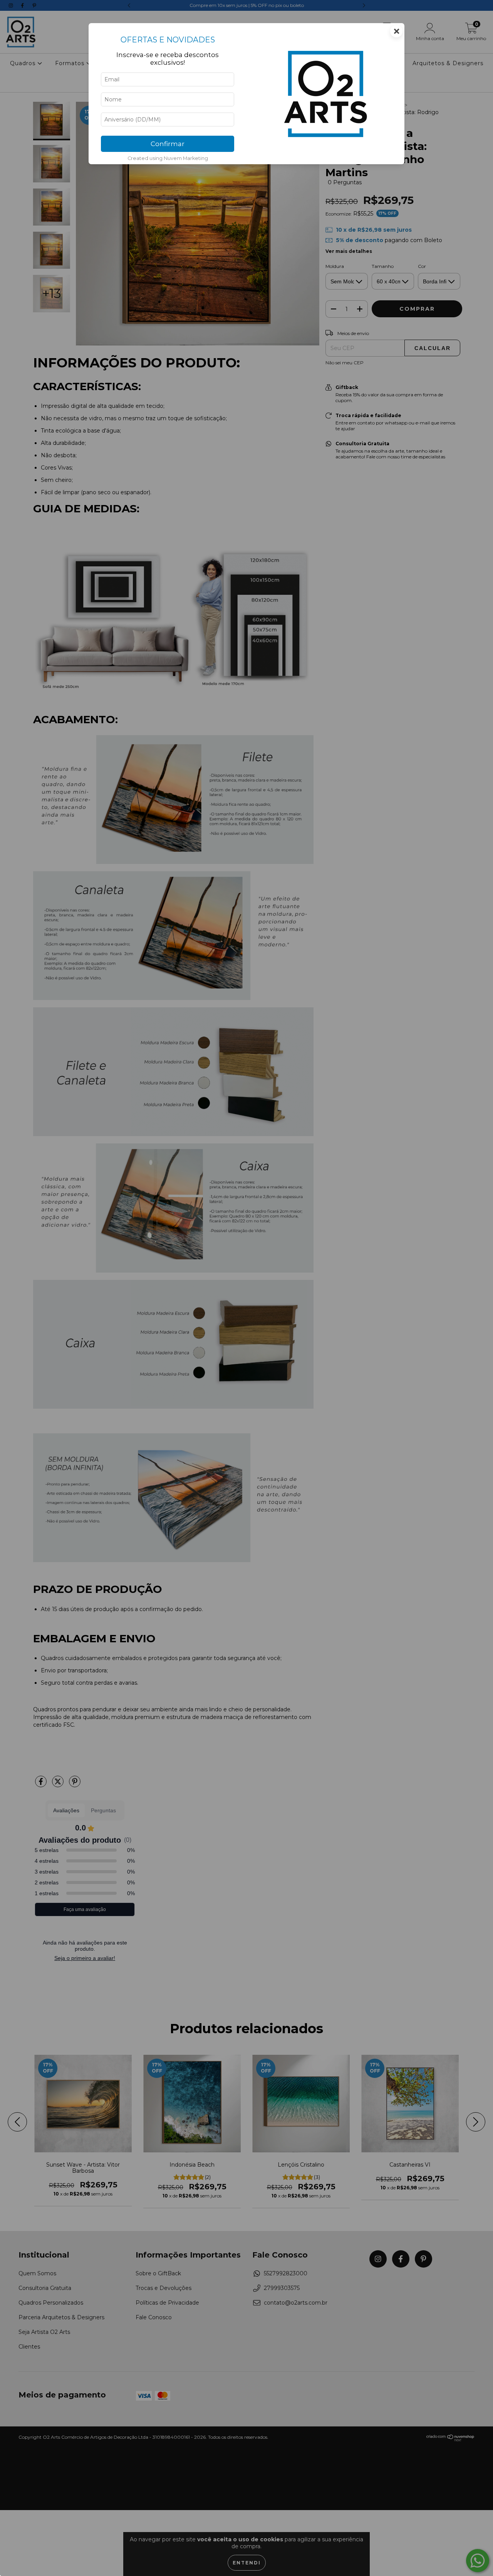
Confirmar (168, 144)
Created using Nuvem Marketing (168, 158)
